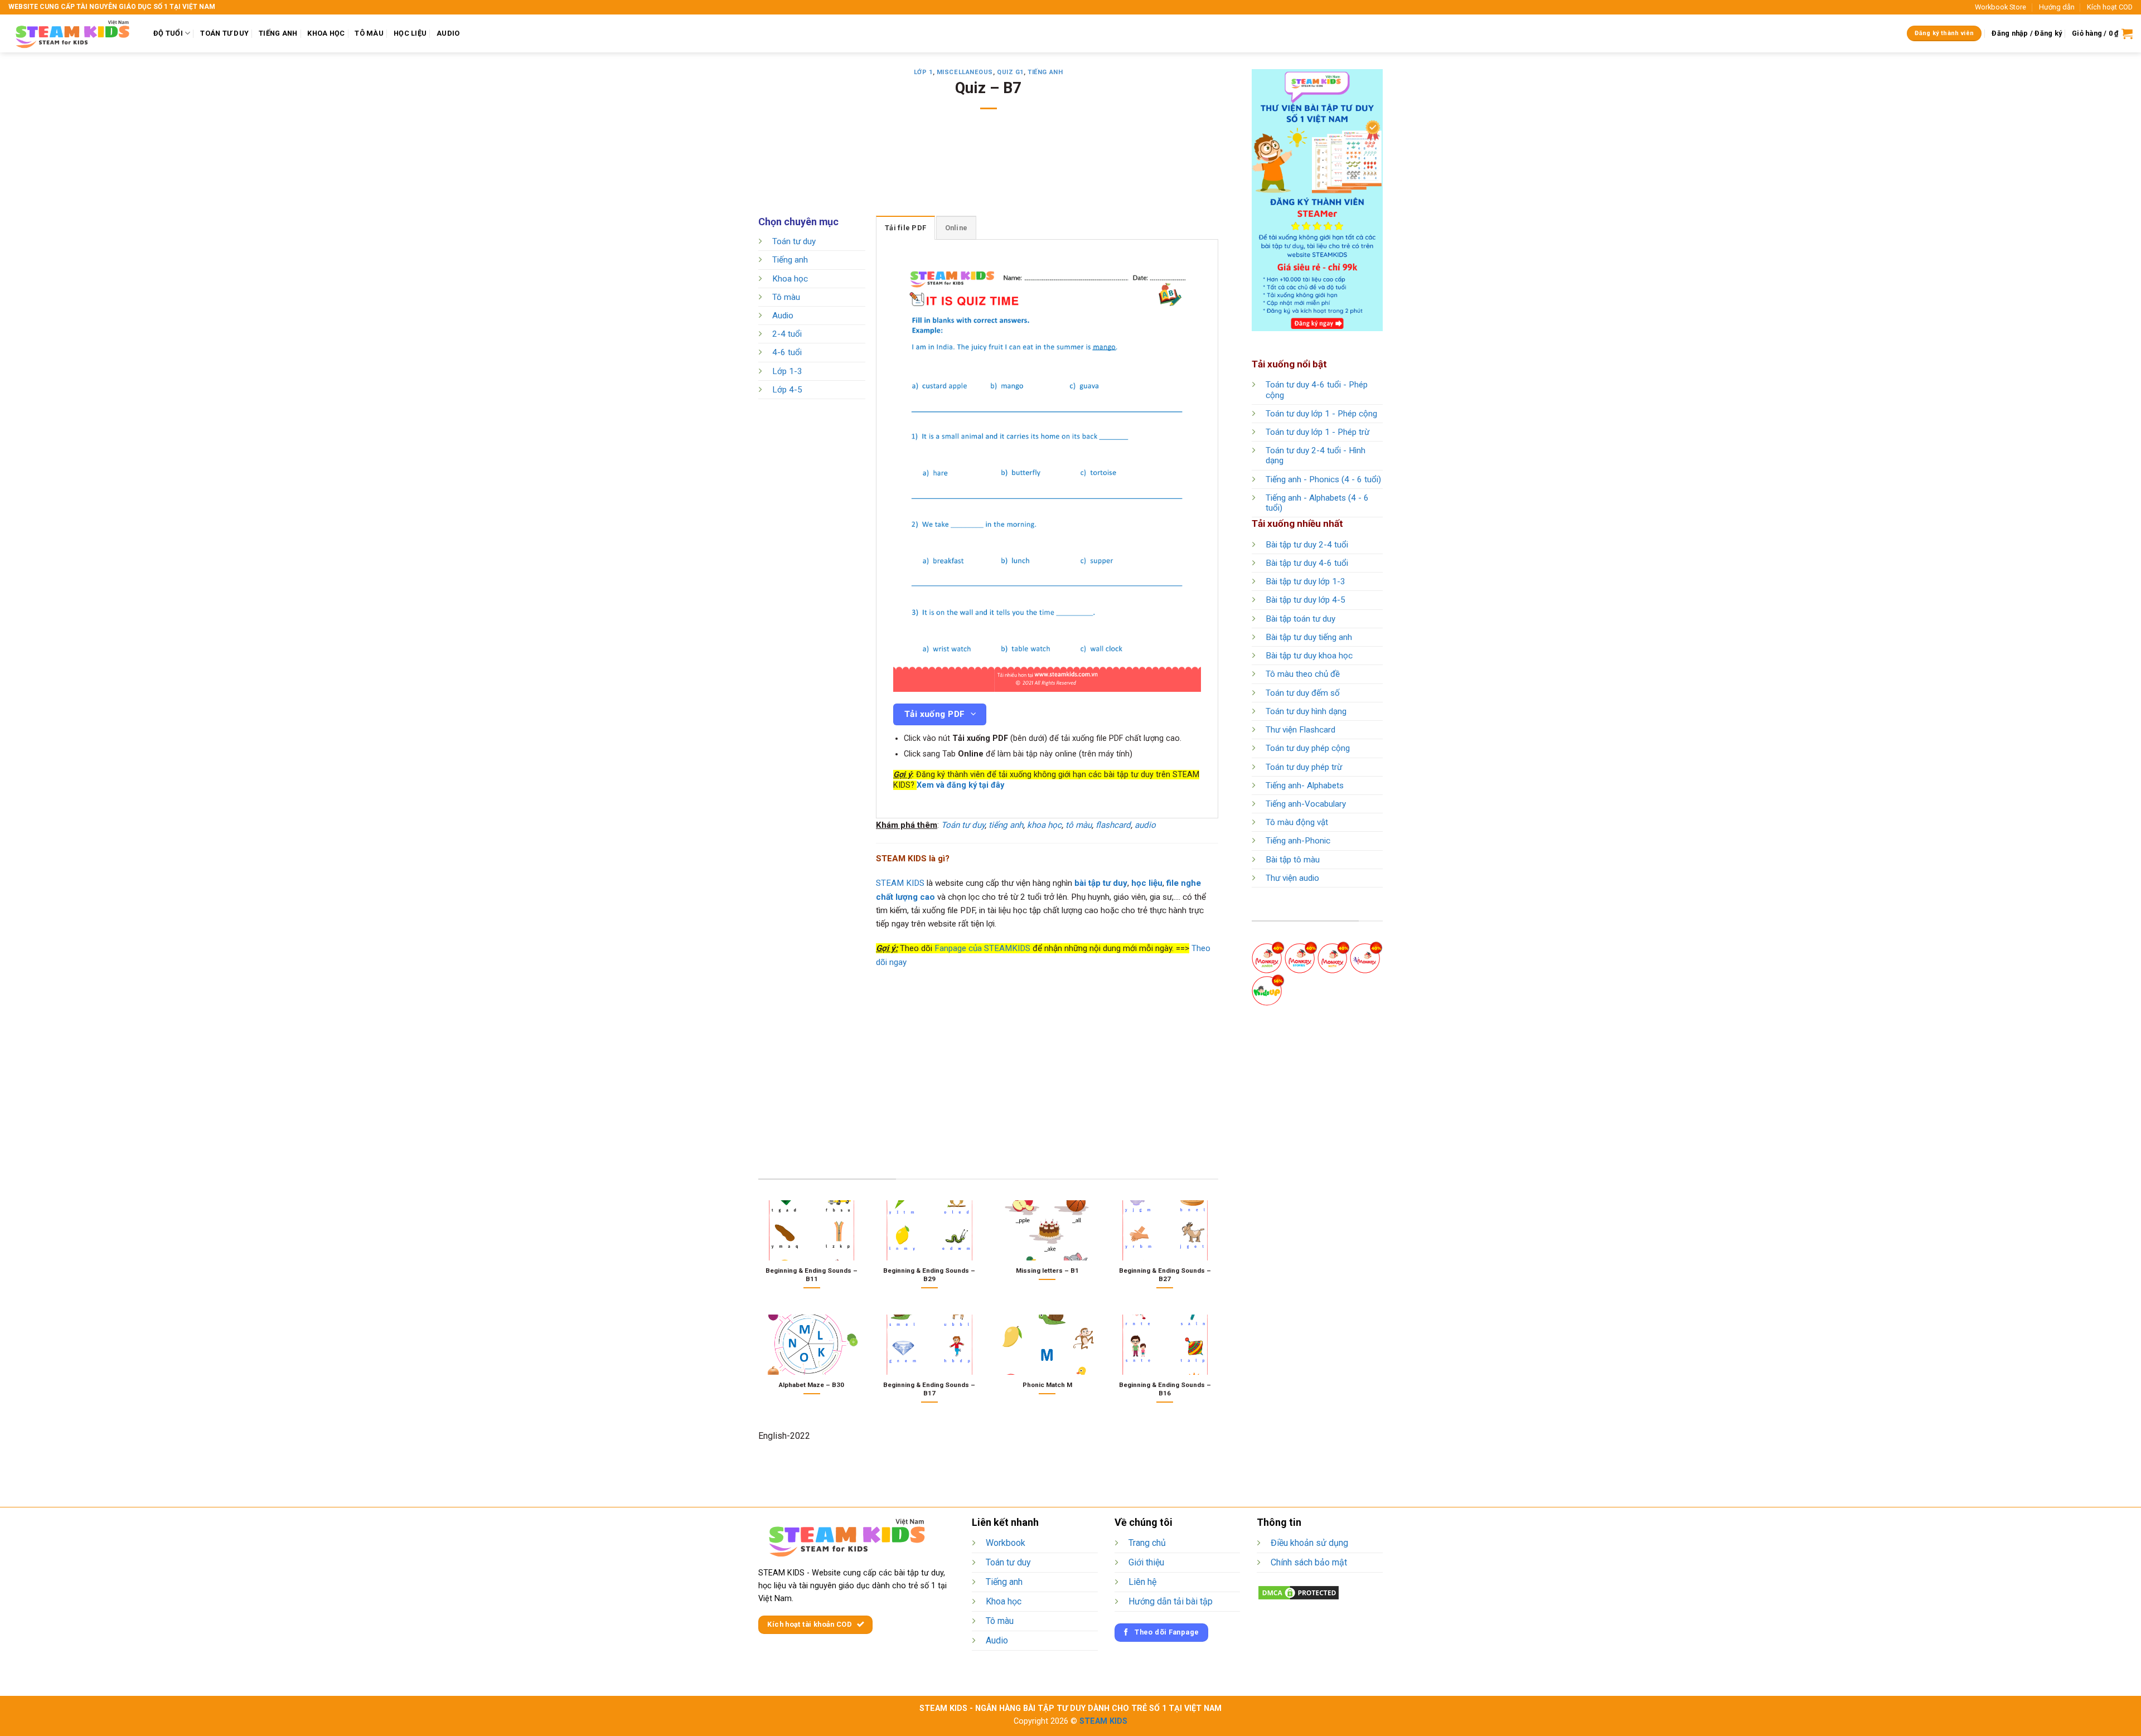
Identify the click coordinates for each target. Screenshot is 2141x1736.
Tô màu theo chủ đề (1303, 674)
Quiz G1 (1010, 72)
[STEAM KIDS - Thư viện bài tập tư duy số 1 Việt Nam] (72, 33)
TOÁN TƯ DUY (224, 33)
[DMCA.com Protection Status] (1299, 1592)
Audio (783, 316)
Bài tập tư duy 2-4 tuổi (1307, 545)
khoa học (1044, 825)
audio (1145, 825)
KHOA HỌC (326, 33)
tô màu (1079, 825)
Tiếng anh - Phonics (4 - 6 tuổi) (1323, 479)
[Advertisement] (989, 170)
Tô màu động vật (1297, 822)
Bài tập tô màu (1293, 860)
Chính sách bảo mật (1309, 1562)
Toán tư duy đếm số (1303, 693)
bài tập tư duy (1101, 883)
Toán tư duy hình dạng (1306, 711)
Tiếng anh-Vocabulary (1306, 804)
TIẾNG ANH (278, 33)
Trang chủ (1147, 1543)
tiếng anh (1006, 825)
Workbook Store (2000, 7)
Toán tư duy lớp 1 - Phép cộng (1321, 414)
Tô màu (786, 297)
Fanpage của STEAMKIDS (982, 948)
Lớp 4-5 (787, 390)
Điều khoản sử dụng (1309, 1543)
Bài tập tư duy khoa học (1309, 656)
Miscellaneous (965, 72)
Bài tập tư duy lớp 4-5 (1306, 600)
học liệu (1147, 883)
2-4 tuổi (787, 334)
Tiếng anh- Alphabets (1305, 785)
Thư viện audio (1292, 878)
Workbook (1006, 1543)
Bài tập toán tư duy (1300, 619)
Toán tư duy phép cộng (1308, 748)
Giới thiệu (1146, 1562)
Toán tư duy (794, 241)
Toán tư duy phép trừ (1304, 767)
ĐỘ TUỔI (168, 33)
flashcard (1113, 825)
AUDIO (448, 33)
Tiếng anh (1045, 72)
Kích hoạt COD (2110, 7)
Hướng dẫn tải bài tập (1171, 1601)
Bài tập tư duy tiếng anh (1309, 637)
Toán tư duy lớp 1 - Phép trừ (1317, 432)
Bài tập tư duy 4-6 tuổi (1307, 563)
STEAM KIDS (900, 883)
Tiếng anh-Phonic (1298, 841)
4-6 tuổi (787, 353)
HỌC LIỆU (410, 33)
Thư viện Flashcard (1300, 730)
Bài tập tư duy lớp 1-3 (1306, 581)
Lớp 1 (923, 72)
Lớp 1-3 (787, 371)
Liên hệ (1142, 1582)
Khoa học (790, 279)
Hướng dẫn (2057, 7)
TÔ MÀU (369, 33)
